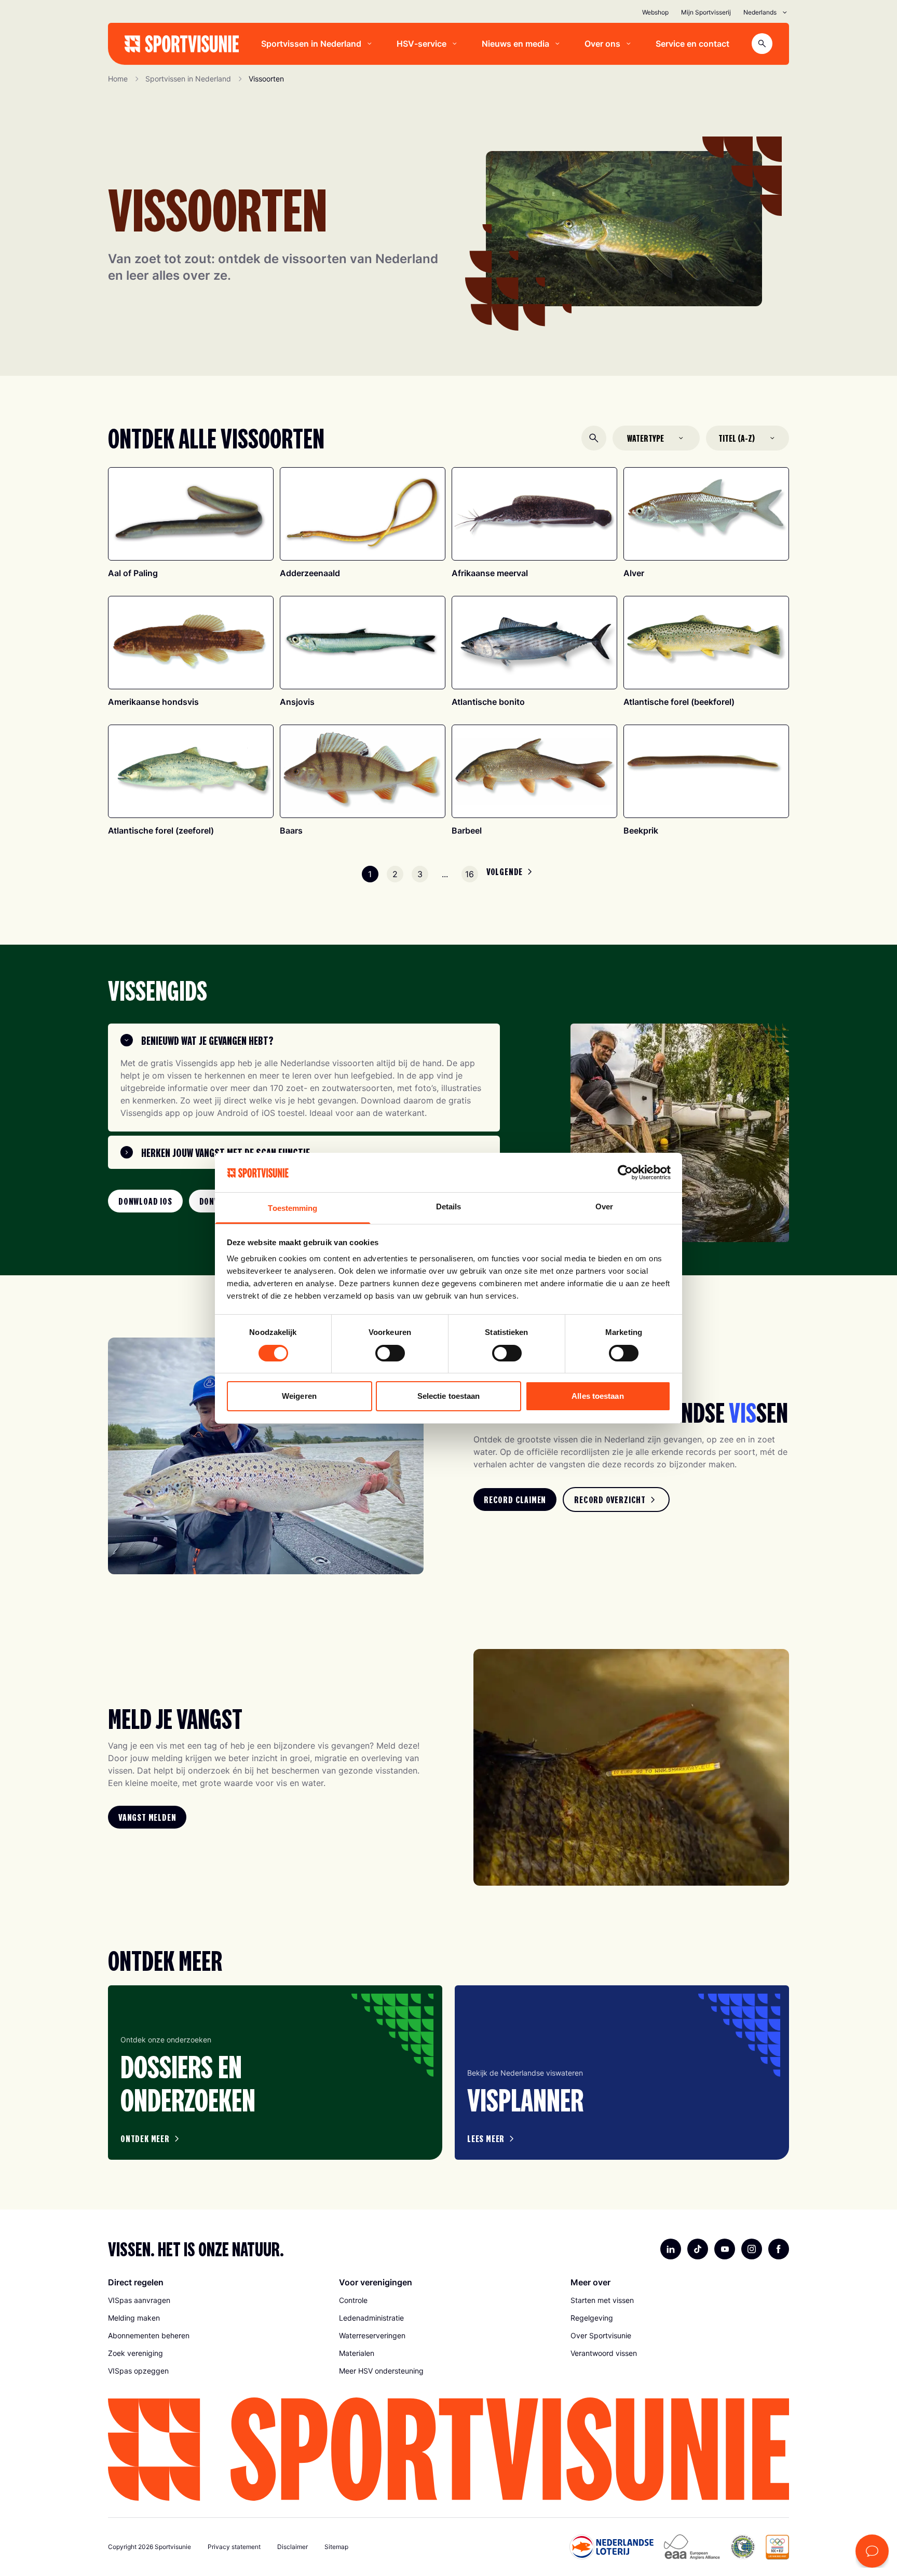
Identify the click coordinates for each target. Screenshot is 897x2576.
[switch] (390, 1353)
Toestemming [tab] (293, 1208)
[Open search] (762, 44)
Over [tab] (604, 1207)
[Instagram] (752, 2249)
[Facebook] (779, 2249)
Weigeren (299, 1396)
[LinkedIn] (671, 2249)
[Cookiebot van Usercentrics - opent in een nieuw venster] (625, 1173)
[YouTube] (725, 2249)
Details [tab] (449, 1207)
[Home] (182, 44)
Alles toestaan (597, 1396)
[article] (275, 2073)
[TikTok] (698, 2249)
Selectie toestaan (449, 1396)
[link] (145, 1201)
